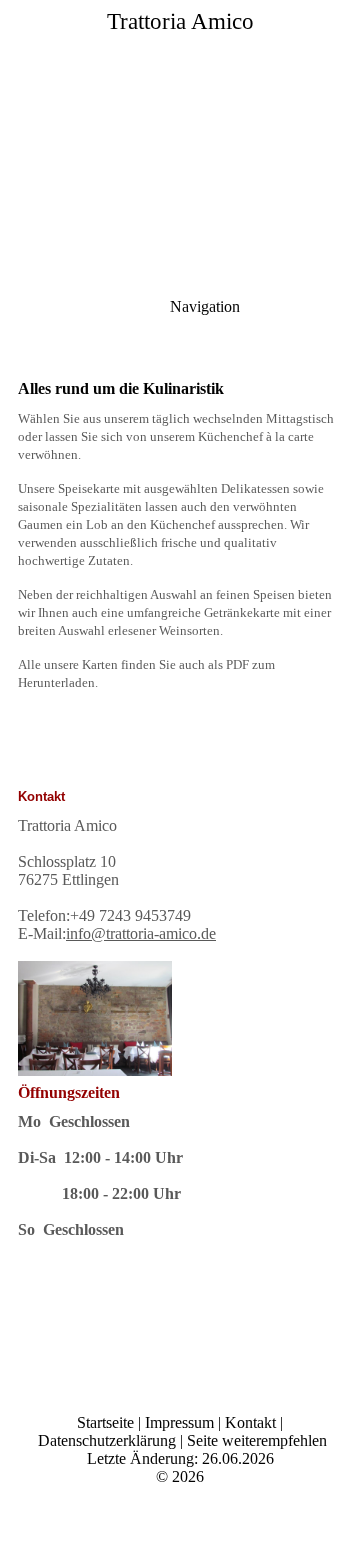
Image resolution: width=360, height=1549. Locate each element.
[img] (180, 140)
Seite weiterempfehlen (257, 1440)
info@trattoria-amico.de (141, 933)
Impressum (179, 1422)
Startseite (105, 1422)
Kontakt (250, 1422)
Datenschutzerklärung (107, 1440)
